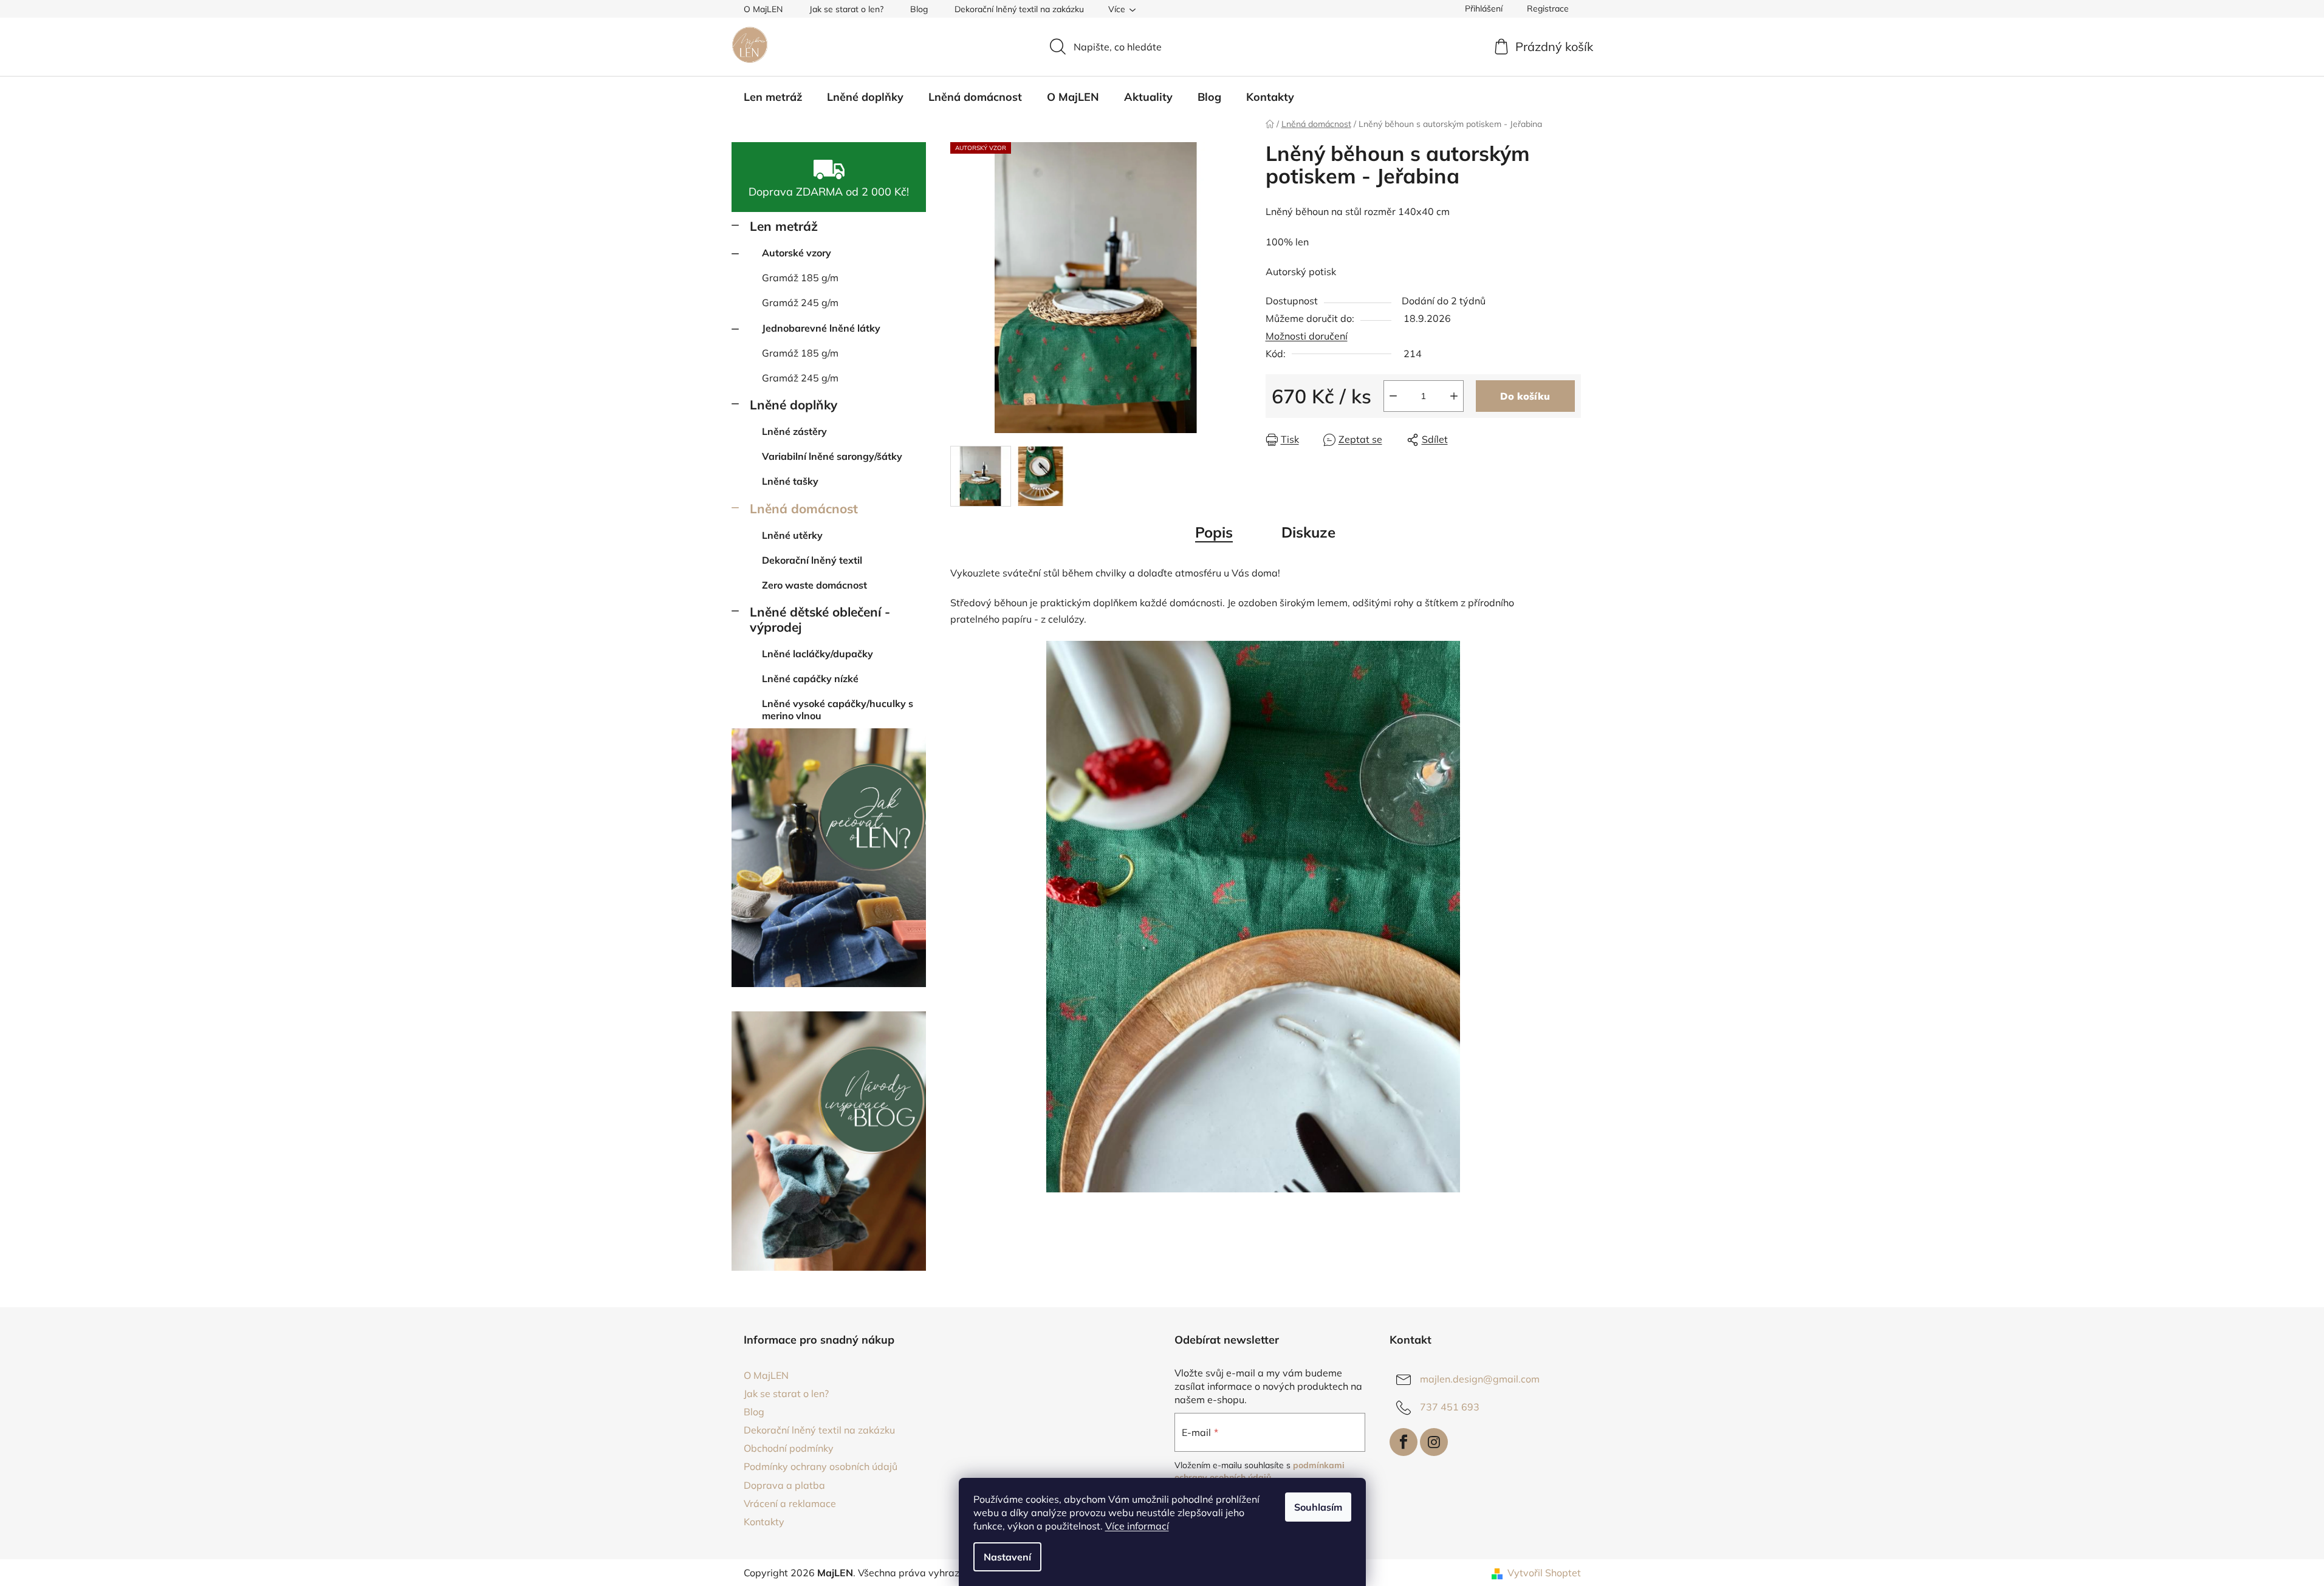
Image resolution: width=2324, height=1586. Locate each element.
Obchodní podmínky (789, 1448)
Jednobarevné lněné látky (821, 328)
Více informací (1137, 1526)
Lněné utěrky (792, 535)
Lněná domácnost (804, 508)
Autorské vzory (797, 253)
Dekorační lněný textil (812, 560)
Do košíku (1525, 396)
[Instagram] (1434, 1442)
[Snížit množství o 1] (1393, 396)
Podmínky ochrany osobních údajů (821, 1466)
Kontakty (764, 1522)
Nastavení (1007, 1557)
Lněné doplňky (794, 405)
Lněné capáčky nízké (810, 678)
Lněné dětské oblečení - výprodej (820, 619)
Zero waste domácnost (814, 585)
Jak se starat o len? (846, 9)
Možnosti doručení (1307, 336)
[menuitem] (773, 97)
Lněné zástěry (794, 431)
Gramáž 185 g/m (800, 278)
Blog (919, 9)
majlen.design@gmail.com (1480, 1379)
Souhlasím (1318, 1507)
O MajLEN (763, 9)
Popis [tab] (1214, 532)
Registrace (1548, 9)
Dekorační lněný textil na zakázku (1019, 9)
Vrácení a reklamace (790, 1503)
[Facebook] (1404, 1442)
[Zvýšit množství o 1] (1454, 396)
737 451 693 (1450, 1407)
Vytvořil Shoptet (1544, 1573)
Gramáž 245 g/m (800, 303)
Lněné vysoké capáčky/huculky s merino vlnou (838, 709)
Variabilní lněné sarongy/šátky (832, 456)
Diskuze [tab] (1308, 532)
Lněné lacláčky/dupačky (818, 654)
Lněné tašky (790, 481)
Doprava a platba (784, 1485)
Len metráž (784, 226)
